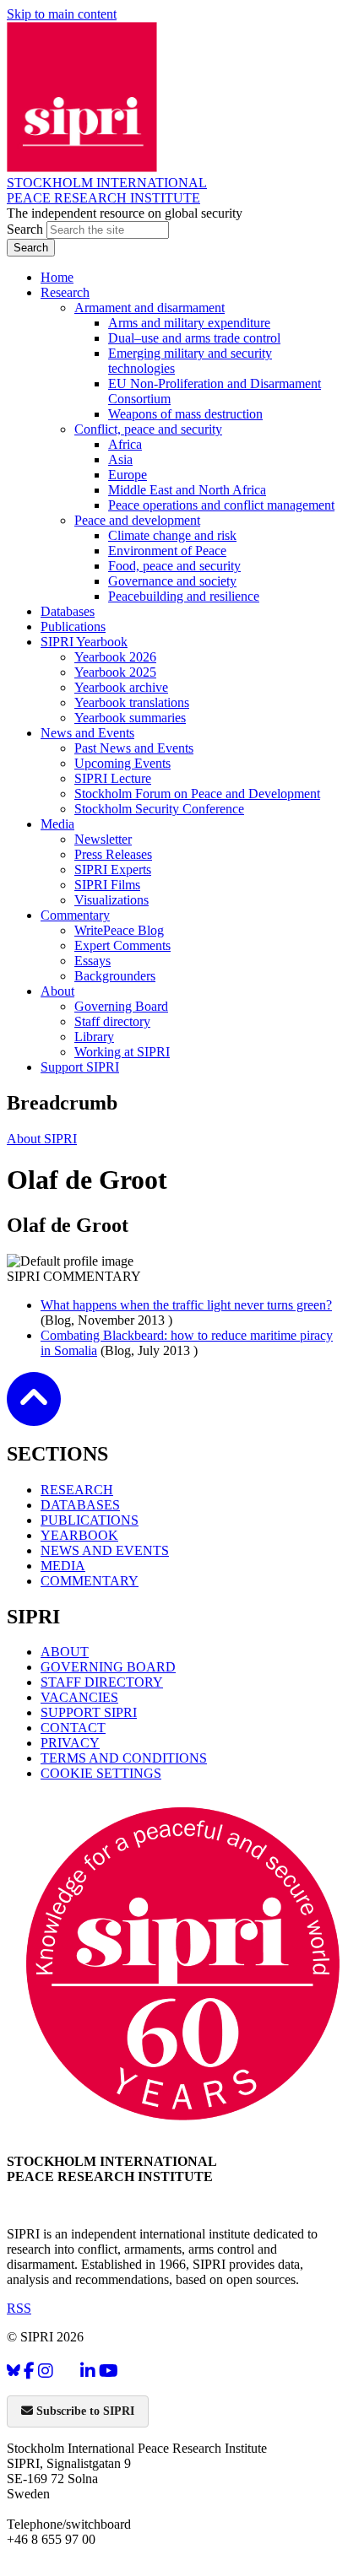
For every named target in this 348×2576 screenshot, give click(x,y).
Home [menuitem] (57, 277)
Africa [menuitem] (125, 444)
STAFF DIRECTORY (102, 1682)
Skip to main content (62, 14)
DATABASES (80, 1505)
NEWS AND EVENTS (105, 1550)
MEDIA (63, 1566)
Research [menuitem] (65, 292)
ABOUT (65, 1652)
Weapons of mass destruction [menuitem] (185, 414)
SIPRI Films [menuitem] (107, 885)
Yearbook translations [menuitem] (132, 702)
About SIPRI (42, 1139)
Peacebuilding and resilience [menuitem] (184, 596)
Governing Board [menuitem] (121, 1006)
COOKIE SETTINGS (101, 1773)
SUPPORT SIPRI (89, 1712)
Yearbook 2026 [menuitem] (115, 657)
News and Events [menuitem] (87, 733)
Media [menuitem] (57, 824)
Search (27, 229)
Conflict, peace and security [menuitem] (148, 429)
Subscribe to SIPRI (84, 2411)
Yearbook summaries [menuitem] (130, 718)
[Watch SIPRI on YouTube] (109, 2371)
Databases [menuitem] (68, 611)
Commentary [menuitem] (75, 915)
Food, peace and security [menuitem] (174, 566)
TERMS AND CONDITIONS (124, 1758)
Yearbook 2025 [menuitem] (115, 672)
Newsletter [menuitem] (103, 839)
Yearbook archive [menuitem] (121, 687)
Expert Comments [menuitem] (122, 945)
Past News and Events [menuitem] (134, 748)
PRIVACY (70, 1743)
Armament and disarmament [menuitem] (150, 308)
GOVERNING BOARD (108, 1667)
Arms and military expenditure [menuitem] (189, 323)
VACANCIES (79, 1697)
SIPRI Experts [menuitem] (113, 869)
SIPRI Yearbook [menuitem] (84, 642)
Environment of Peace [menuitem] (167, 551)
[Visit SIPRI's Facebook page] (29, 2371)
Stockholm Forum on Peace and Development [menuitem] (197, 794)
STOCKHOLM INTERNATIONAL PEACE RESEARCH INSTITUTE (107, 190)
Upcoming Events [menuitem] (122, 763)
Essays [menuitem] (92, 961)
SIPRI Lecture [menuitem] (113, 778)
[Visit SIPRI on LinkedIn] (88, 2371)
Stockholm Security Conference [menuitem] (159, 809)
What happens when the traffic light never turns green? (186, 1305)
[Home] (82, 167)
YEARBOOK (79, 1535)
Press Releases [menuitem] (113, 854)
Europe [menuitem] (128, 475)
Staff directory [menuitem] (112, 1021)
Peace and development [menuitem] (137, 520)
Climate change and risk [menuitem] (172, 535)
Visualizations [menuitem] (111, 900)
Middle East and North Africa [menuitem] (187, 490)
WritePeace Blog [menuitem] (119, 930)
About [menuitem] (57, 991)
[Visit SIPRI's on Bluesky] (14, 2371)
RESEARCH (77, 1490)
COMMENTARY (90, 1581)
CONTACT (73, 1728)
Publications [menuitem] (73, 626)
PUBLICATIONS (90, 1520)
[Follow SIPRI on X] (67, 2374)
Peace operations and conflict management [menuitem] (221, 505)
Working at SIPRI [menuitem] (122, 1052)
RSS (19, 2308)
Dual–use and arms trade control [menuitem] (194, 338)
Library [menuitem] (94, 1037)
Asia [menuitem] (120, 459)
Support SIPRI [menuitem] (80, 1067)
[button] (34, 1415)
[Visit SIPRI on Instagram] (46, 2371)
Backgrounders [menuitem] (115, 976)
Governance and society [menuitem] (172, 581)
